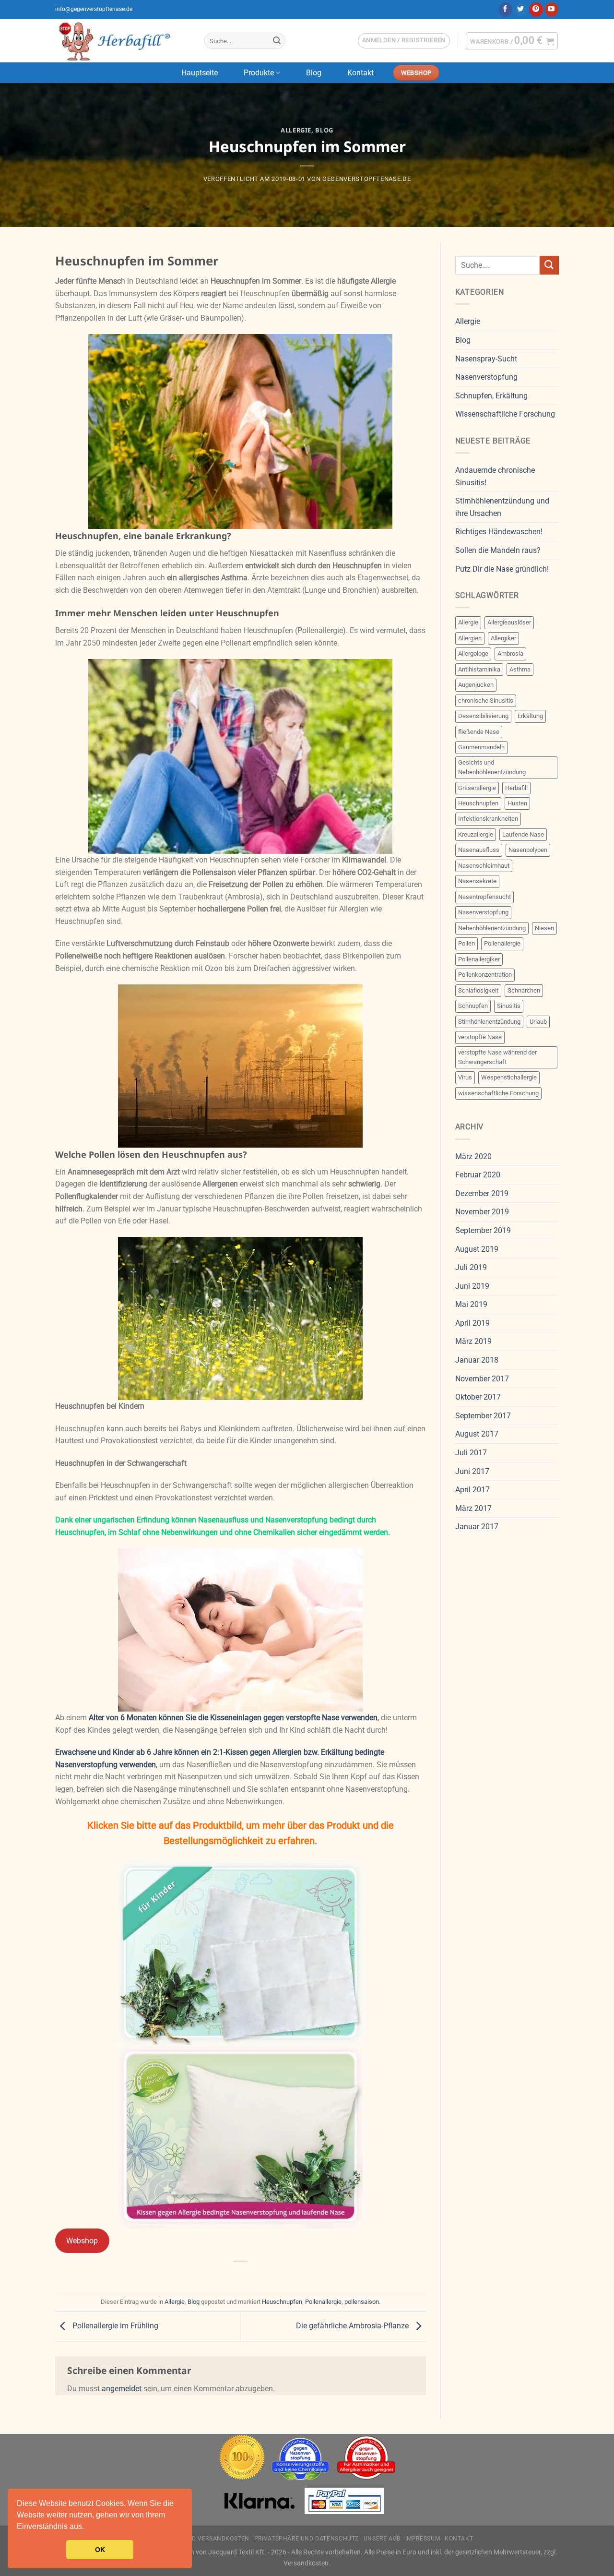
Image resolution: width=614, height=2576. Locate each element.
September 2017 (483, 1416)
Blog (314, 73)
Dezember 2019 (482, 1193)
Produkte (259, 73)
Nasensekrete (477, 881)
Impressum (423, 2539)
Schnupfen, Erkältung (491, 396)
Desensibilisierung (483, 716)
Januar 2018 (477, 1360)
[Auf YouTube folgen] (551, 10)
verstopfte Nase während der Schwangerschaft (497, 1057)
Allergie (296, 130)
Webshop (82, 2241)
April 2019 (472, 1323)
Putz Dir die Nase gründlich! (502, 569)
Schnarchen (524, 990)
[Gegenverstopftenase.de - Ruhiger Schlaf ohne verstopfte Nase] (123, 41)
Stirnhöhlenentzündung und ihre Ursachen (502, 507)
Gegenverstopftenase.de (366, 179)
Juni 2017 (472, 1471)
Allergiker (503, 638)
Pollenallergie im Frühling (114, 2326)
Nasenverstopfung (486, 377)
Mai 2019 (471, 1304)
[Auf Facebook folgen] (505, 10)
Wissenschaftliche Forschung (505, 414)
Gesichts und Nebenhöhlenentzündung (492, 767)
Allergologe (473, 653)
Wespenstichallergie (509, 1077)
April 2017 (472, 1490)
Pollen (466, 943)
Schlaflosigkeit (478, 990)
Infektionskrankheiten (488, 819)
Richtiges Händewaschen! (499, 532)
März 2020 (473, 1156)
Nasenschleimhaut (484, 866)
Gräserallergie (477, 788)
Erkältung (530, 716)
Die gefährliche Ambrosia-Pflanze (353, 2326)
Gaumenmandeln (481, 747)
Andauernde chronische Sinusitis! (495, 476)
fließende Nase (479, 732)
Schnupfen (473, 1006)
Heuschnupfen (282, 2302)
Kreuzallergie (476, 834)
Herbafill (516, 788)
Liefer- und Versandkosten (205, 2539)
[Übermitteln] (277, 41)
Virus (465, 1077)
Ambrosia (510, 653)
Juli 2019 (471, 1267)
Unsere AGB (382, 2539)
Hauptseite (200, 73)
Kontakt (360, 73)
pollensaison (362, 2302)
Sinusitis (509, 1006)
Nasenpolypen (528, 850)
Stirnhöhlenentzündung (489, 1022)
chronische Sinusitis (486, 701)
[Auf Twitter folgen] (521, 10)
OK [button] (100, 2550)
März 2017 (473, 1508)
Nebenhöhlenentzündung (492, 928)
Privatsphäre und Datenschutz (307, 2539)
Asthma (520, 669)
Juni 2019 (472, 1286)
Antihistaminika (479, 669)
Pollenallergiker (479, 959)
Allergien (470, 638)
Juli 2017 (471, 1453)
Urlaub (538, 1022)
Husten (517, 803)
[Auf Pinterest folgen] (536, 10)
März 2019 (473, 1341)
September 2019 (483, 1230)
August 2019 (477, 1249)
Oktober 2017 (478, 1397)
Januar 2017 (477, 1527)
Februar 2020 (478, 1175)
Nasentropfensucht (484, 897)
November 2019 (482, 1212)
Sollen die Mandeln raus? (498, 550)
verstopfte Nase (480, 1037)
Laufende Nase (523, 834)
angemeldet (122, 2389)
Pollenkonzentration (485, 975)
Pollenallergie (323, 2302)
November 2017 (482, 1379)
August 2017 (477, 1434)
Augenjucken (476, 685)
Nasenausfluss (479, 850)
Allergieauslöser (509, 622)
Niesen (544, 928)
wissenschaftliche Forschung (498, 1093)
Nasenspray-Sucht (486, 359)
